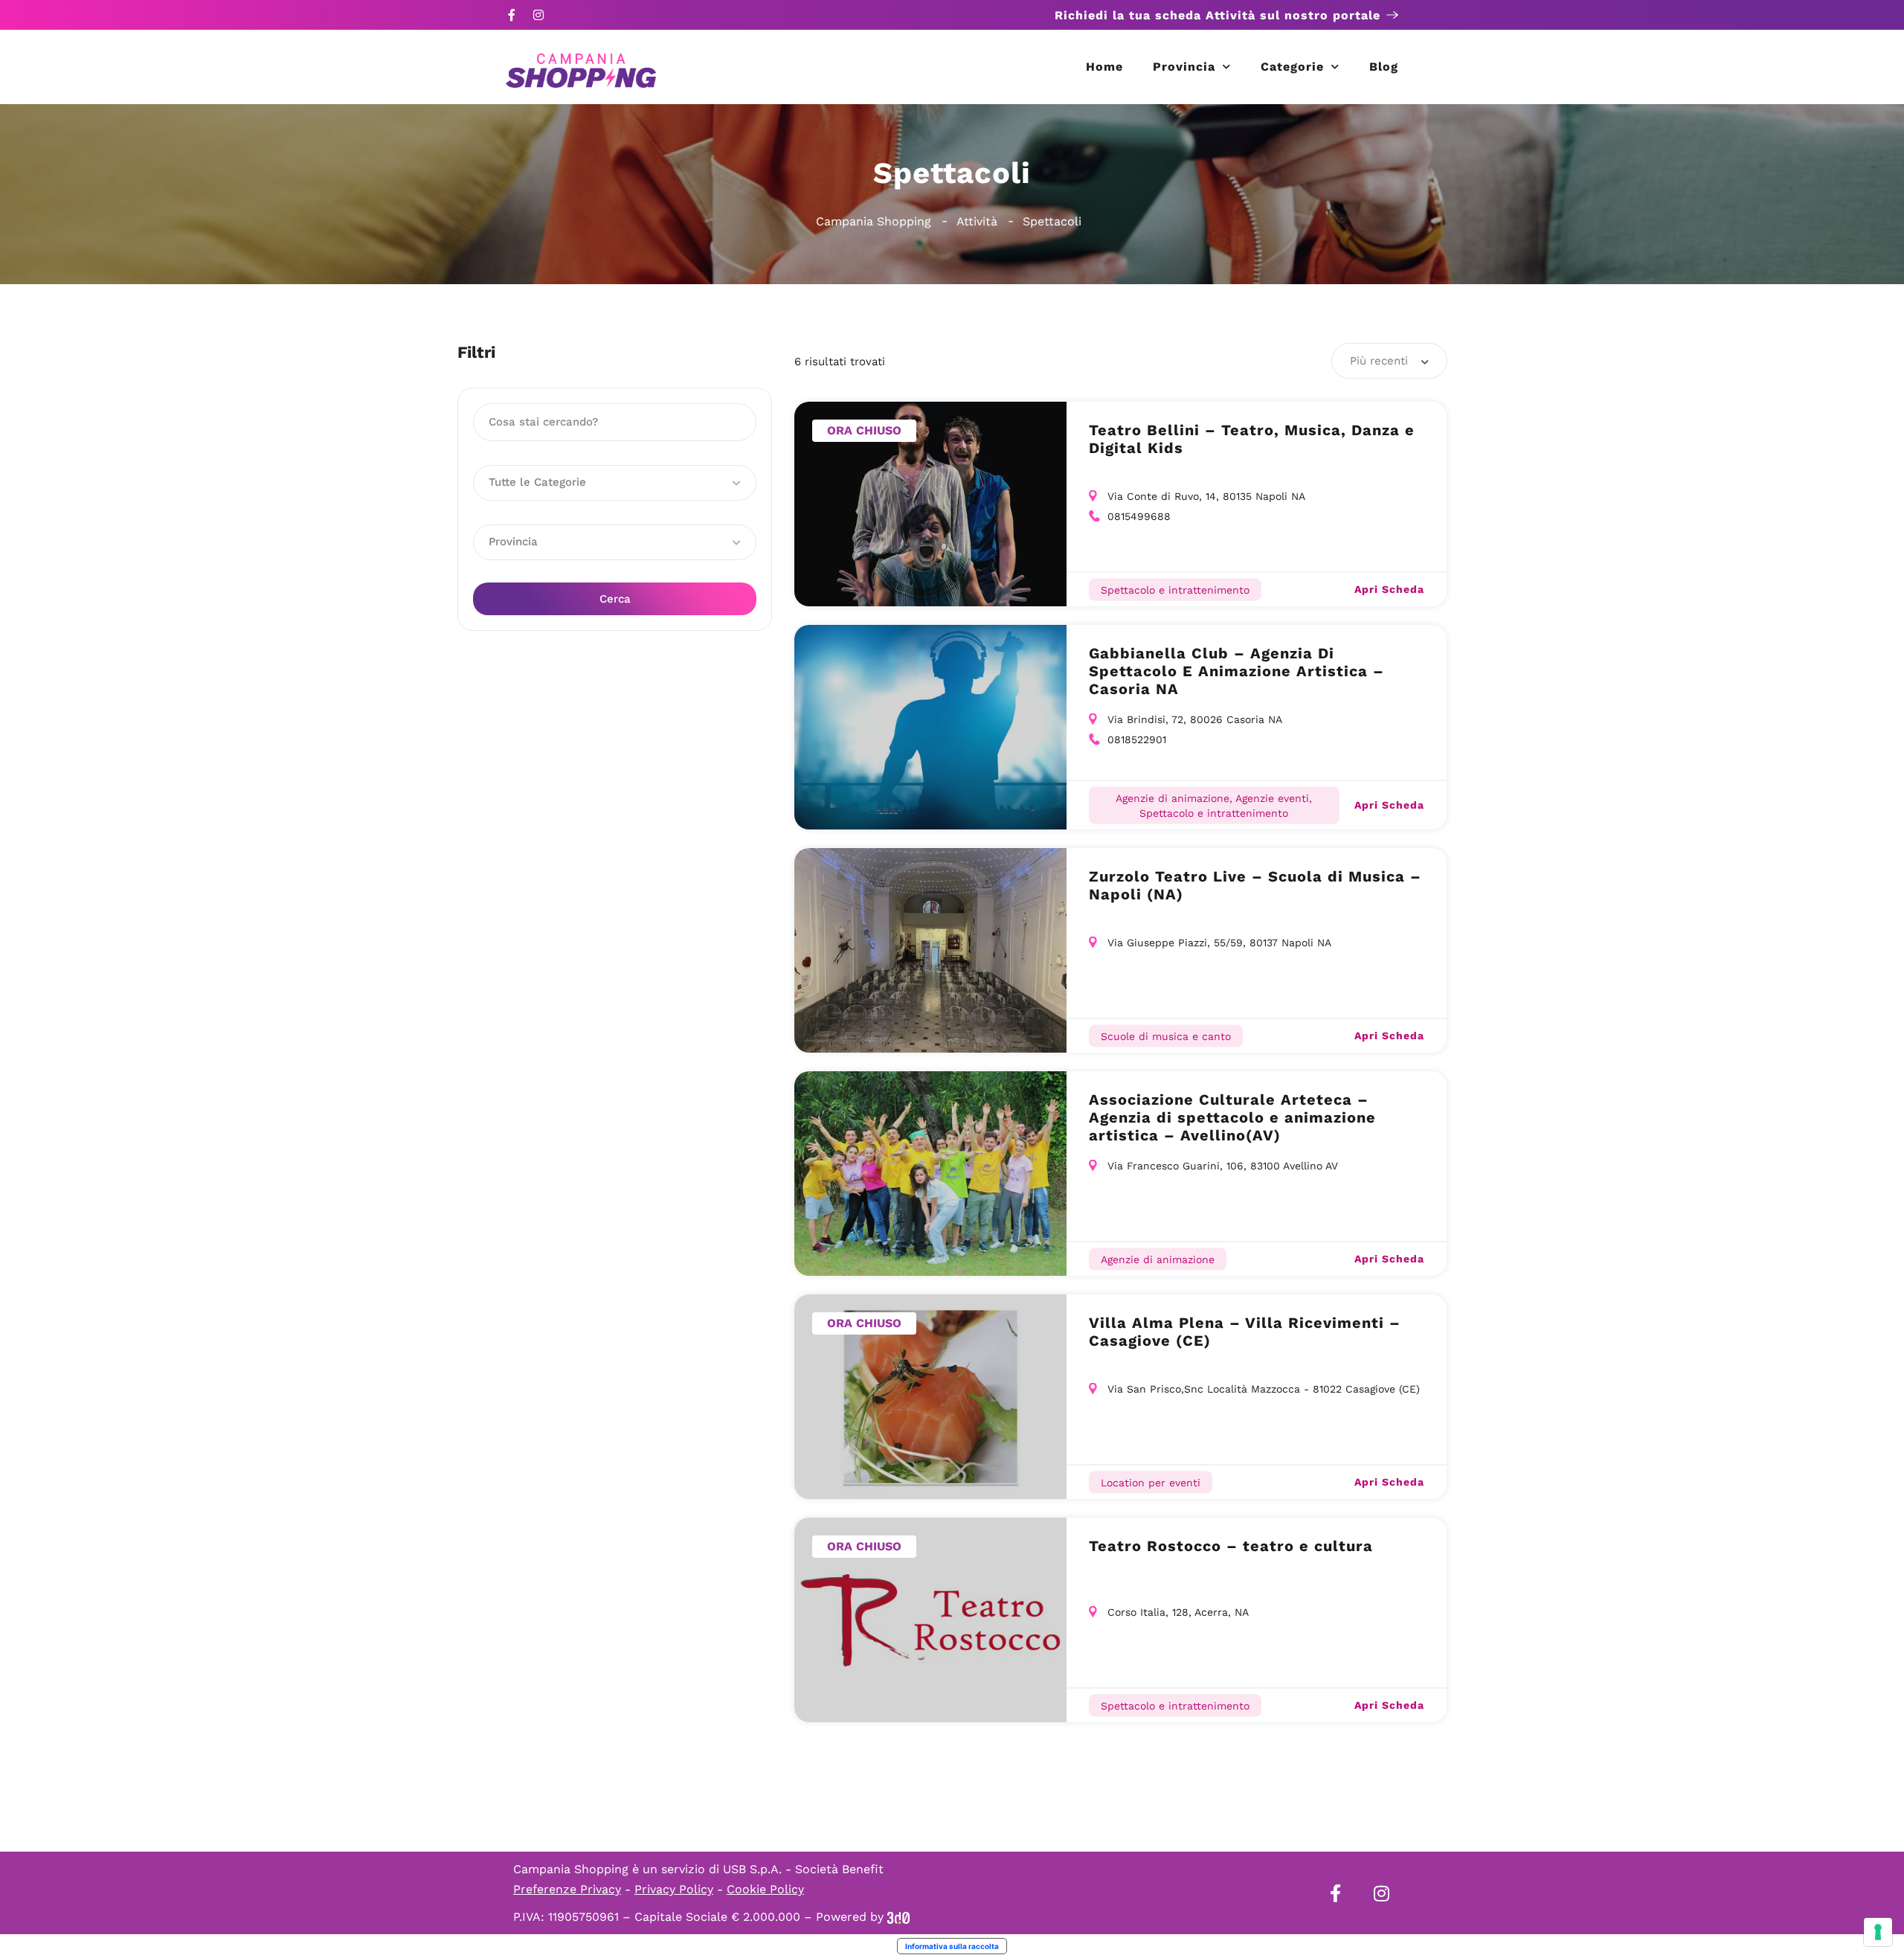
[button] (615, 483)
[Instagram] (538, 15)
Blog (1384, 67)
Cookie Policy (765, 1889)
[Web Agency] (898, 1917)
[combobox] (1389, 361)
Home (1104, 67)
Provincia (1184, 67)
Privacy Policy (674, 1889)
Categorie (1292, 67)
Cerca (615, 599)
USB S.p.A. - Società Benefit (803, 1869)
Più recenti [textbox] (1379, 361)
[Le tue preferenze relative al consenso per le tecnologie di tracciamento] (1878, 1932)
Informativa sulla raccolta (952, 1946)
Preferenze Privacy (567, 1889)
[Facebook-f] (512, 15)
